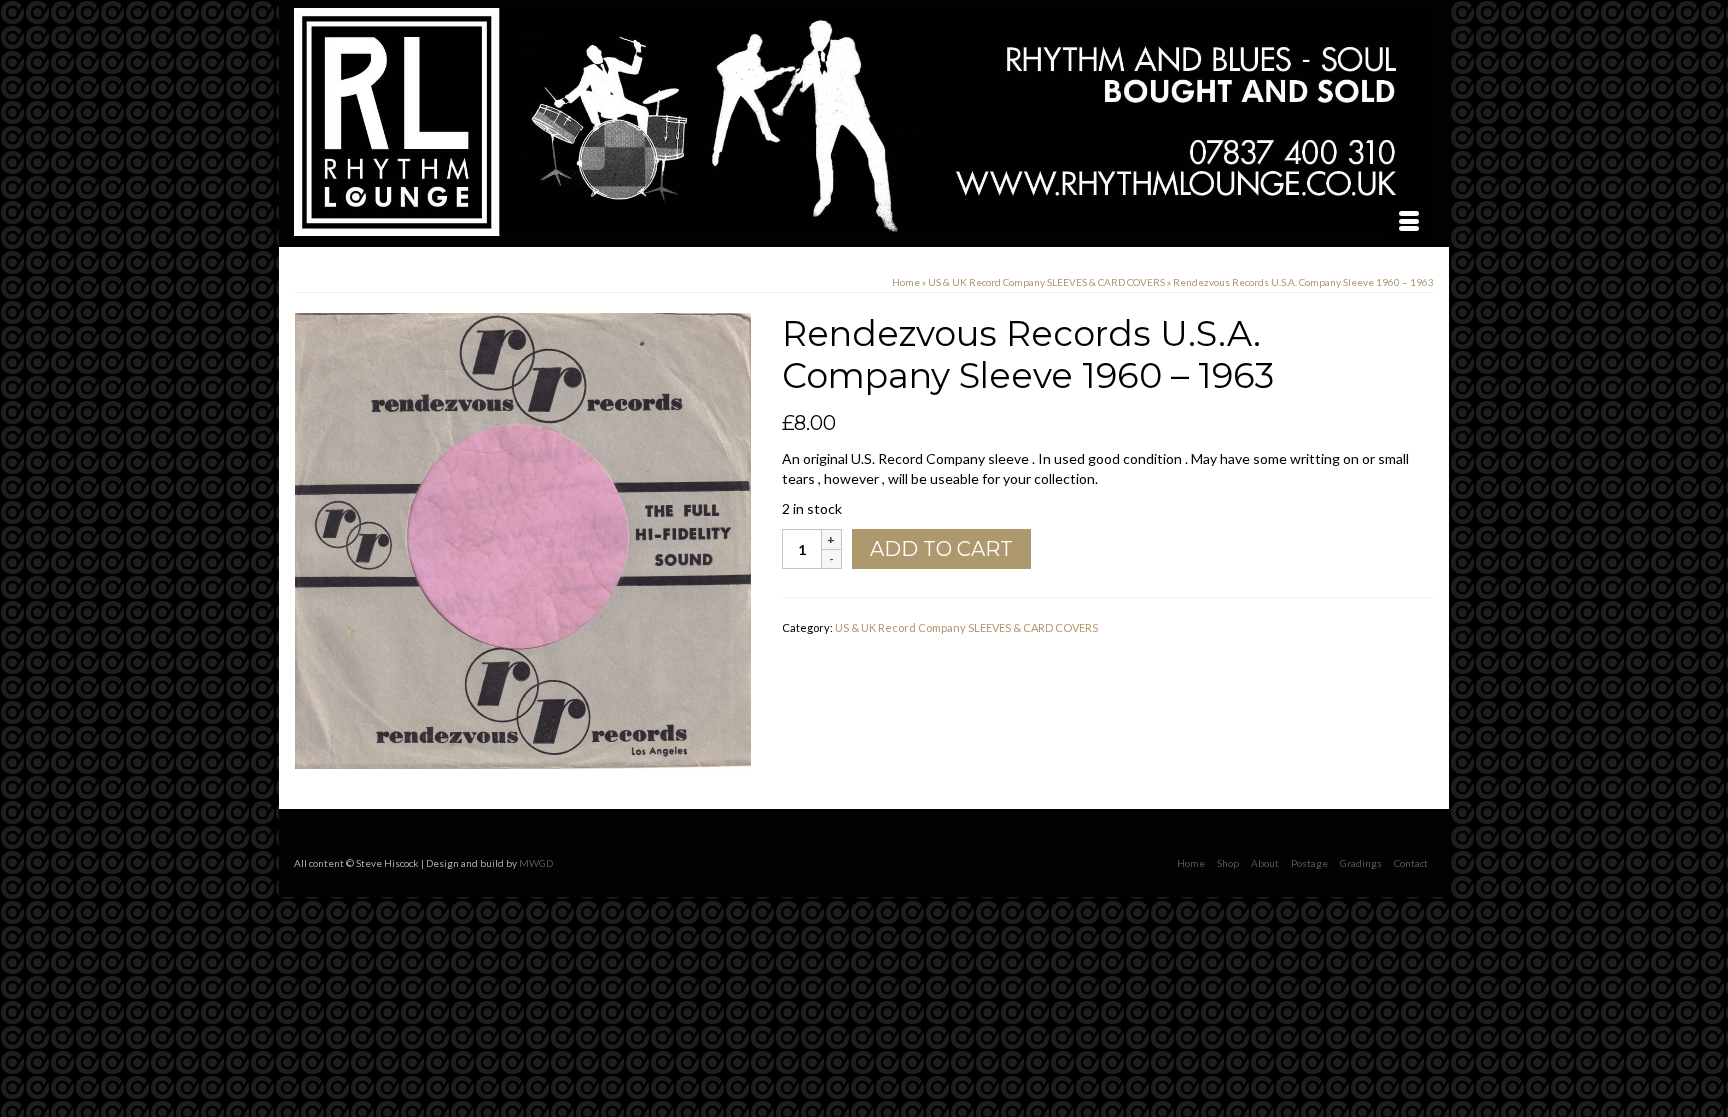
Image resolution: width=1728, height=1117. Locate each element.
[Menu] (1409, 222)
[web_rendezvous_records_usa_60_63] (523, 539)
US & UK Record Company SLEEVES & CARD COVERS (966, 627)
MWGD (536, 863)
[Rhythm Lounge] (864, 122)
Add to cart (941, 549)
